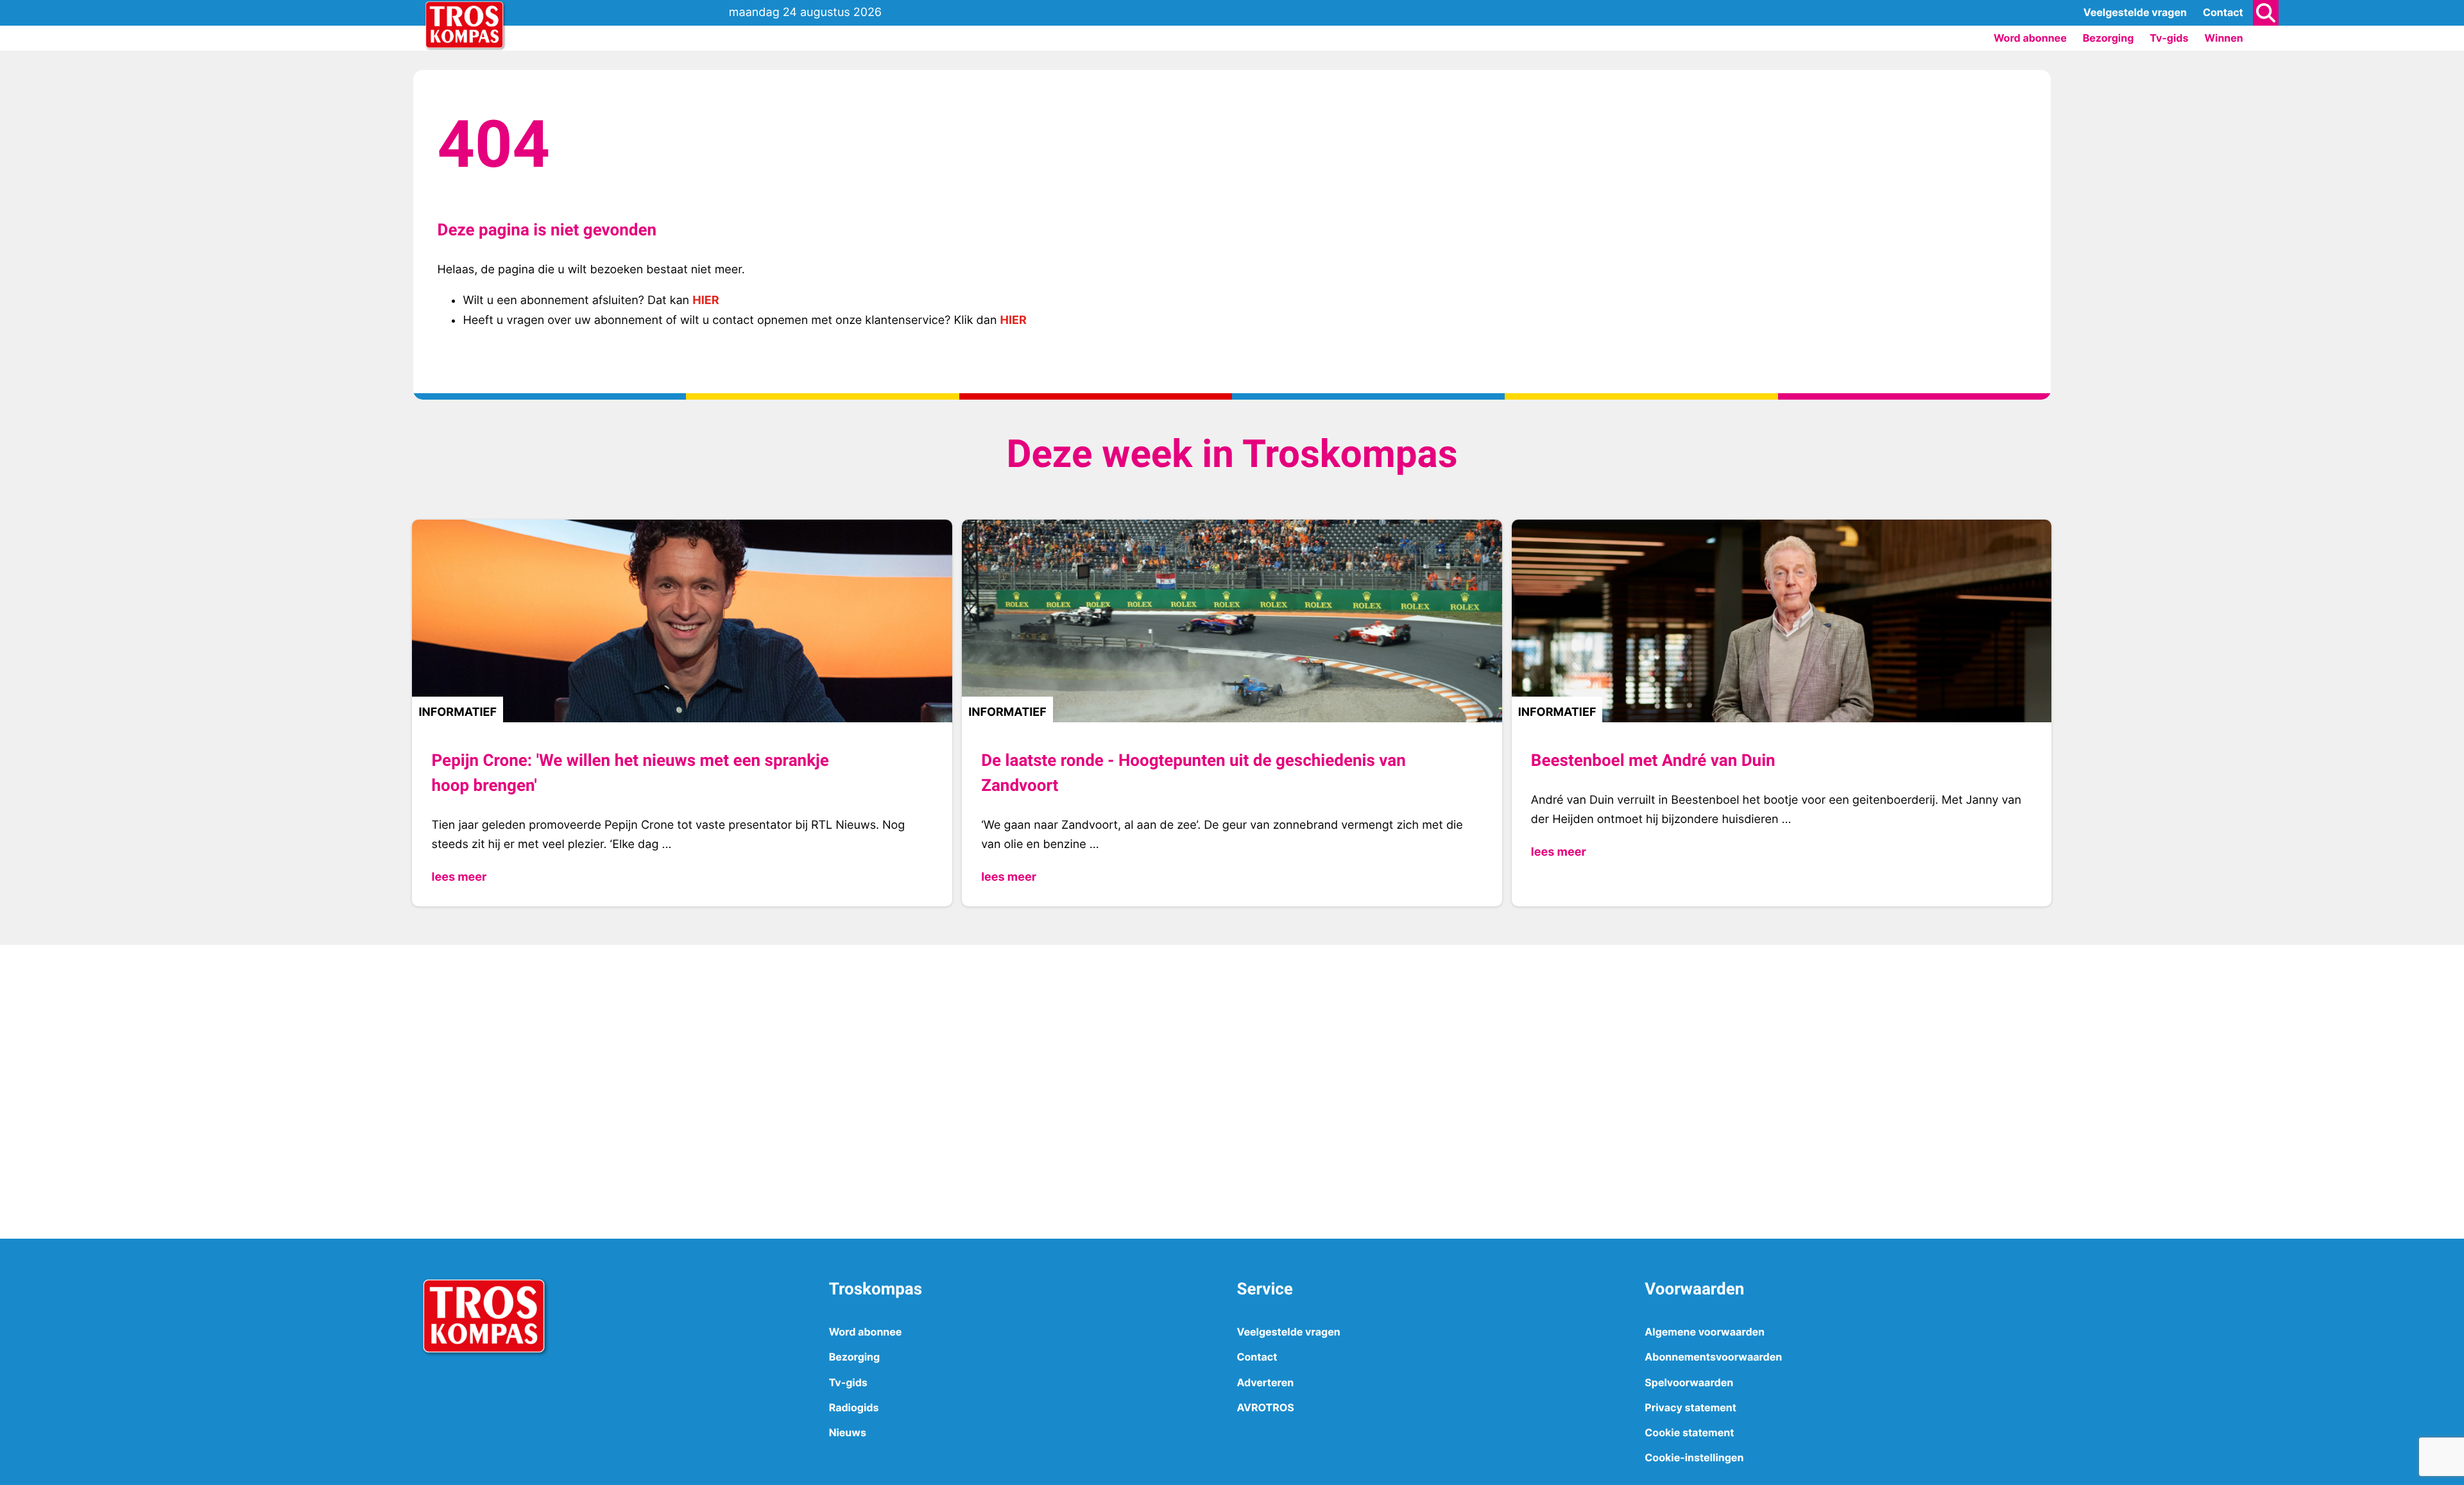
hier (706, 301)
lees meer (459, 877)
